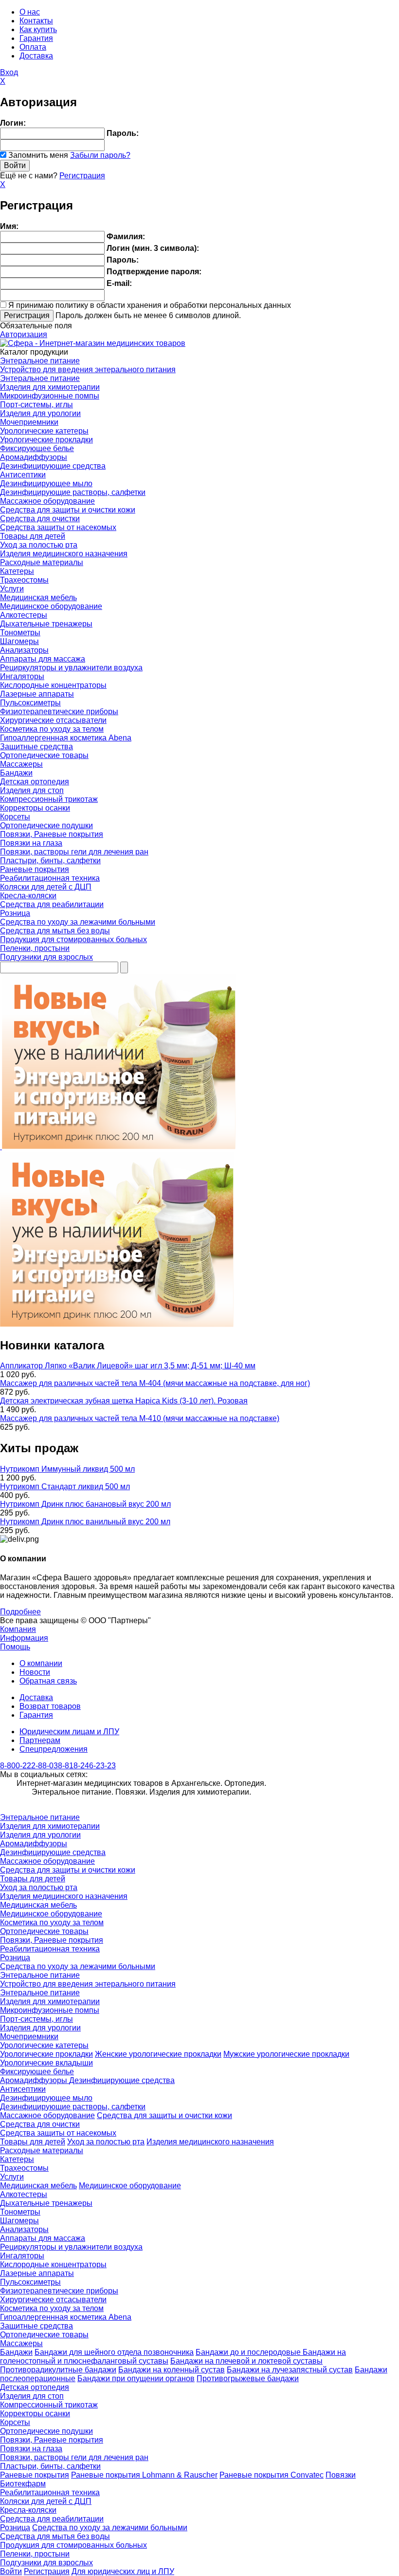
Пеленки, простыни (35, 948)
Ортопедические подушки (46, 825)
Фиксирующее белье (37, 448)
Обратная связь (48, 1681)
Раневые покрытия (35, 869)
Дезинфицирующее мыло (46, 483)
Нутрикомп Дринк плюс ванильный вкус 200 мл (85, 1522)
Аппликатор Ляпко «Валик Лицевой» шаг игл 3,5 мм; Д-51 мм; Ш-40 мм (128, 1366)
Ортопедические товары (44, 755)
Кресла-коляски (28, 896)
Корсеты (15, 817)
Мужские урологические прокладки (286, 2054)
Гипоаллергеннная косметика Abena (66, 738)
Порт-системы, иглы (36, 405)
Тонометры (20, 633)
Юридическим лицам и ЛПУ (69, 1732)
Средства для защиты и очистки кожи (68, 510)
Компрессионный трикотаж (49, 799)
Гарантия (36, 38)
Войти (11, 2571)
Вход (9, 72)
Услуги (12, 589)
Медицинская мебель (38, 597)
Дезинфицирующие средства (53, 466)
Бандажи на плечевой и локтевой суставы (246, 2361)
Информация (24, 1638)
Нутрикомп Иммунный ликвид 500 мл (67, 1469)
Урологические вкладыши (46, 2063)
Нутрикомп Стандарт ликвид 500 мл (65, 1487)
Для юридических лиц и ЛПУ (123, 2571)
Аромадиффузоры (34, 457)
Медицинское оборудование (51, 606)
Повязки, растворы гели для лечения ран (74, 852)
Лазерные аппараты (37, 694)
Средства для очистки (40, 519)
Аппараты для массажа (43, 659)
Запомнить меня (38, 155)
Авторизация (24, 334)
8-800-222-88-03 (29, 1766)
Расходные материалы (42, 562)
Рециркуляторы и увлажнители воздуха (71, 668)
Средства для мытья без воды (55, 931)
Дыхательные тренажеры (46, 624)
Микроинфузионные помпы (50, 396)
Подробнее (20, 1612)
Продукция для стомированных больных (73, 939)
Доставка (36, 56)
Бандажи (16, 773)
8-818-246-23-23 (87, 1766)
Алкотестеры (24, 615)
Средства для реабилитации (52, 904)
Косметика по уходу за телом (52, 729)
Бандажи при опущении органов (136, 2378)
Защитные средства (36, 747)
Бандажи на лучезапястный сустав (290, 2370)
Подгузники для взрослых (46, 957)
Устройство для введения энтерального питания (88, 369)
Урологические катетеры (44, 431)
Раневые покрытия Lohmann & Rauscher (144, 2475)
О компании (41, 1663)
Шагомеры (19, 641)
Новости (35, 1672)
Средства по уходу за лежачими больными (78, 922)
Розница (15, 913)
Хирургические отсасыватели (53, 720)
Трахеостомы (24, 580)
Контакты (36, 21)
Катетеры (17, 571)
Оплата (33, 47)
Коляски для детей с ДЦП (46, 887)
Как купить (38, 29)
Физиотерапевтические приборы (59, 711)
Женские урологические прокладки (158, 2054)
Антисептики (23, 475)
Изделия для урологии (40, 413)
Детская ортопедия (35, 782)
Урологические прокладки (46, 440)
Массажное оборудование (47, 501)
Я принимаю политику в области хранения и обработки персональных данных (150, 305)
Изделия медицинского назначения (64, 554)
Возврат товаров (50, 1706)
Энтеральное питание (40, 361)
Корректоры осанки (35, 808)
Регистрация (82, 176)
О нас (30, 12)
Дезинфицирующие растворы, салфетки (73, 492)
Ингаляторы (22, 676)
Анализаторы (24, 650)
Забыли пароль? (100, 155)
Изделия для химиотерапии (50, 387)
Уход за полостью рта (39, 545)
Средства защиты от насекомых (58, 527)
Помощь (15, 1647)
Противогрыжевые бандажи (248, 2378)
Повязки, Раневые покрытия (52, 834)
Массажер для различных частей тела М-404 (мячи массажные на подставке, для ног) (155, 1383)
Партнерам (40, 1740)
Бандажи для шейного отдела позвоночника (114, 2352)
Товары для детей (33, 536)
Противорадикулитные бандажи (58, 2370)
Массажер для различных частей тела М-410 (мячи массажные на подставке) (140, 1418)
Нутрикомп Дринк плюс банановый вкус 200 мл (85, 1504)
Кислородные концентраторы (53, 685)
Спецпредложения (54, 1749)
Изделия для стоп (32, 790)
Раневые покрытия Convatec (272, 2475)
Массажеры (21, 764)
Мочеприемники (29, 422)
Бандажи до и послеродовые (249, 2352)
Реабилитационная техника (50, 878)
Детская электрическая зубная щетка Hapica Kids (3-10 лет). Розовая (124, 1401)
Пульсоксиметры (30, 703)
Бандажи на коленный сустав (172, 2370)
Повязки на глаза (31, 843)
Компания (18, 1629)
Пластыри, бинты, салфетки (50, 861)
